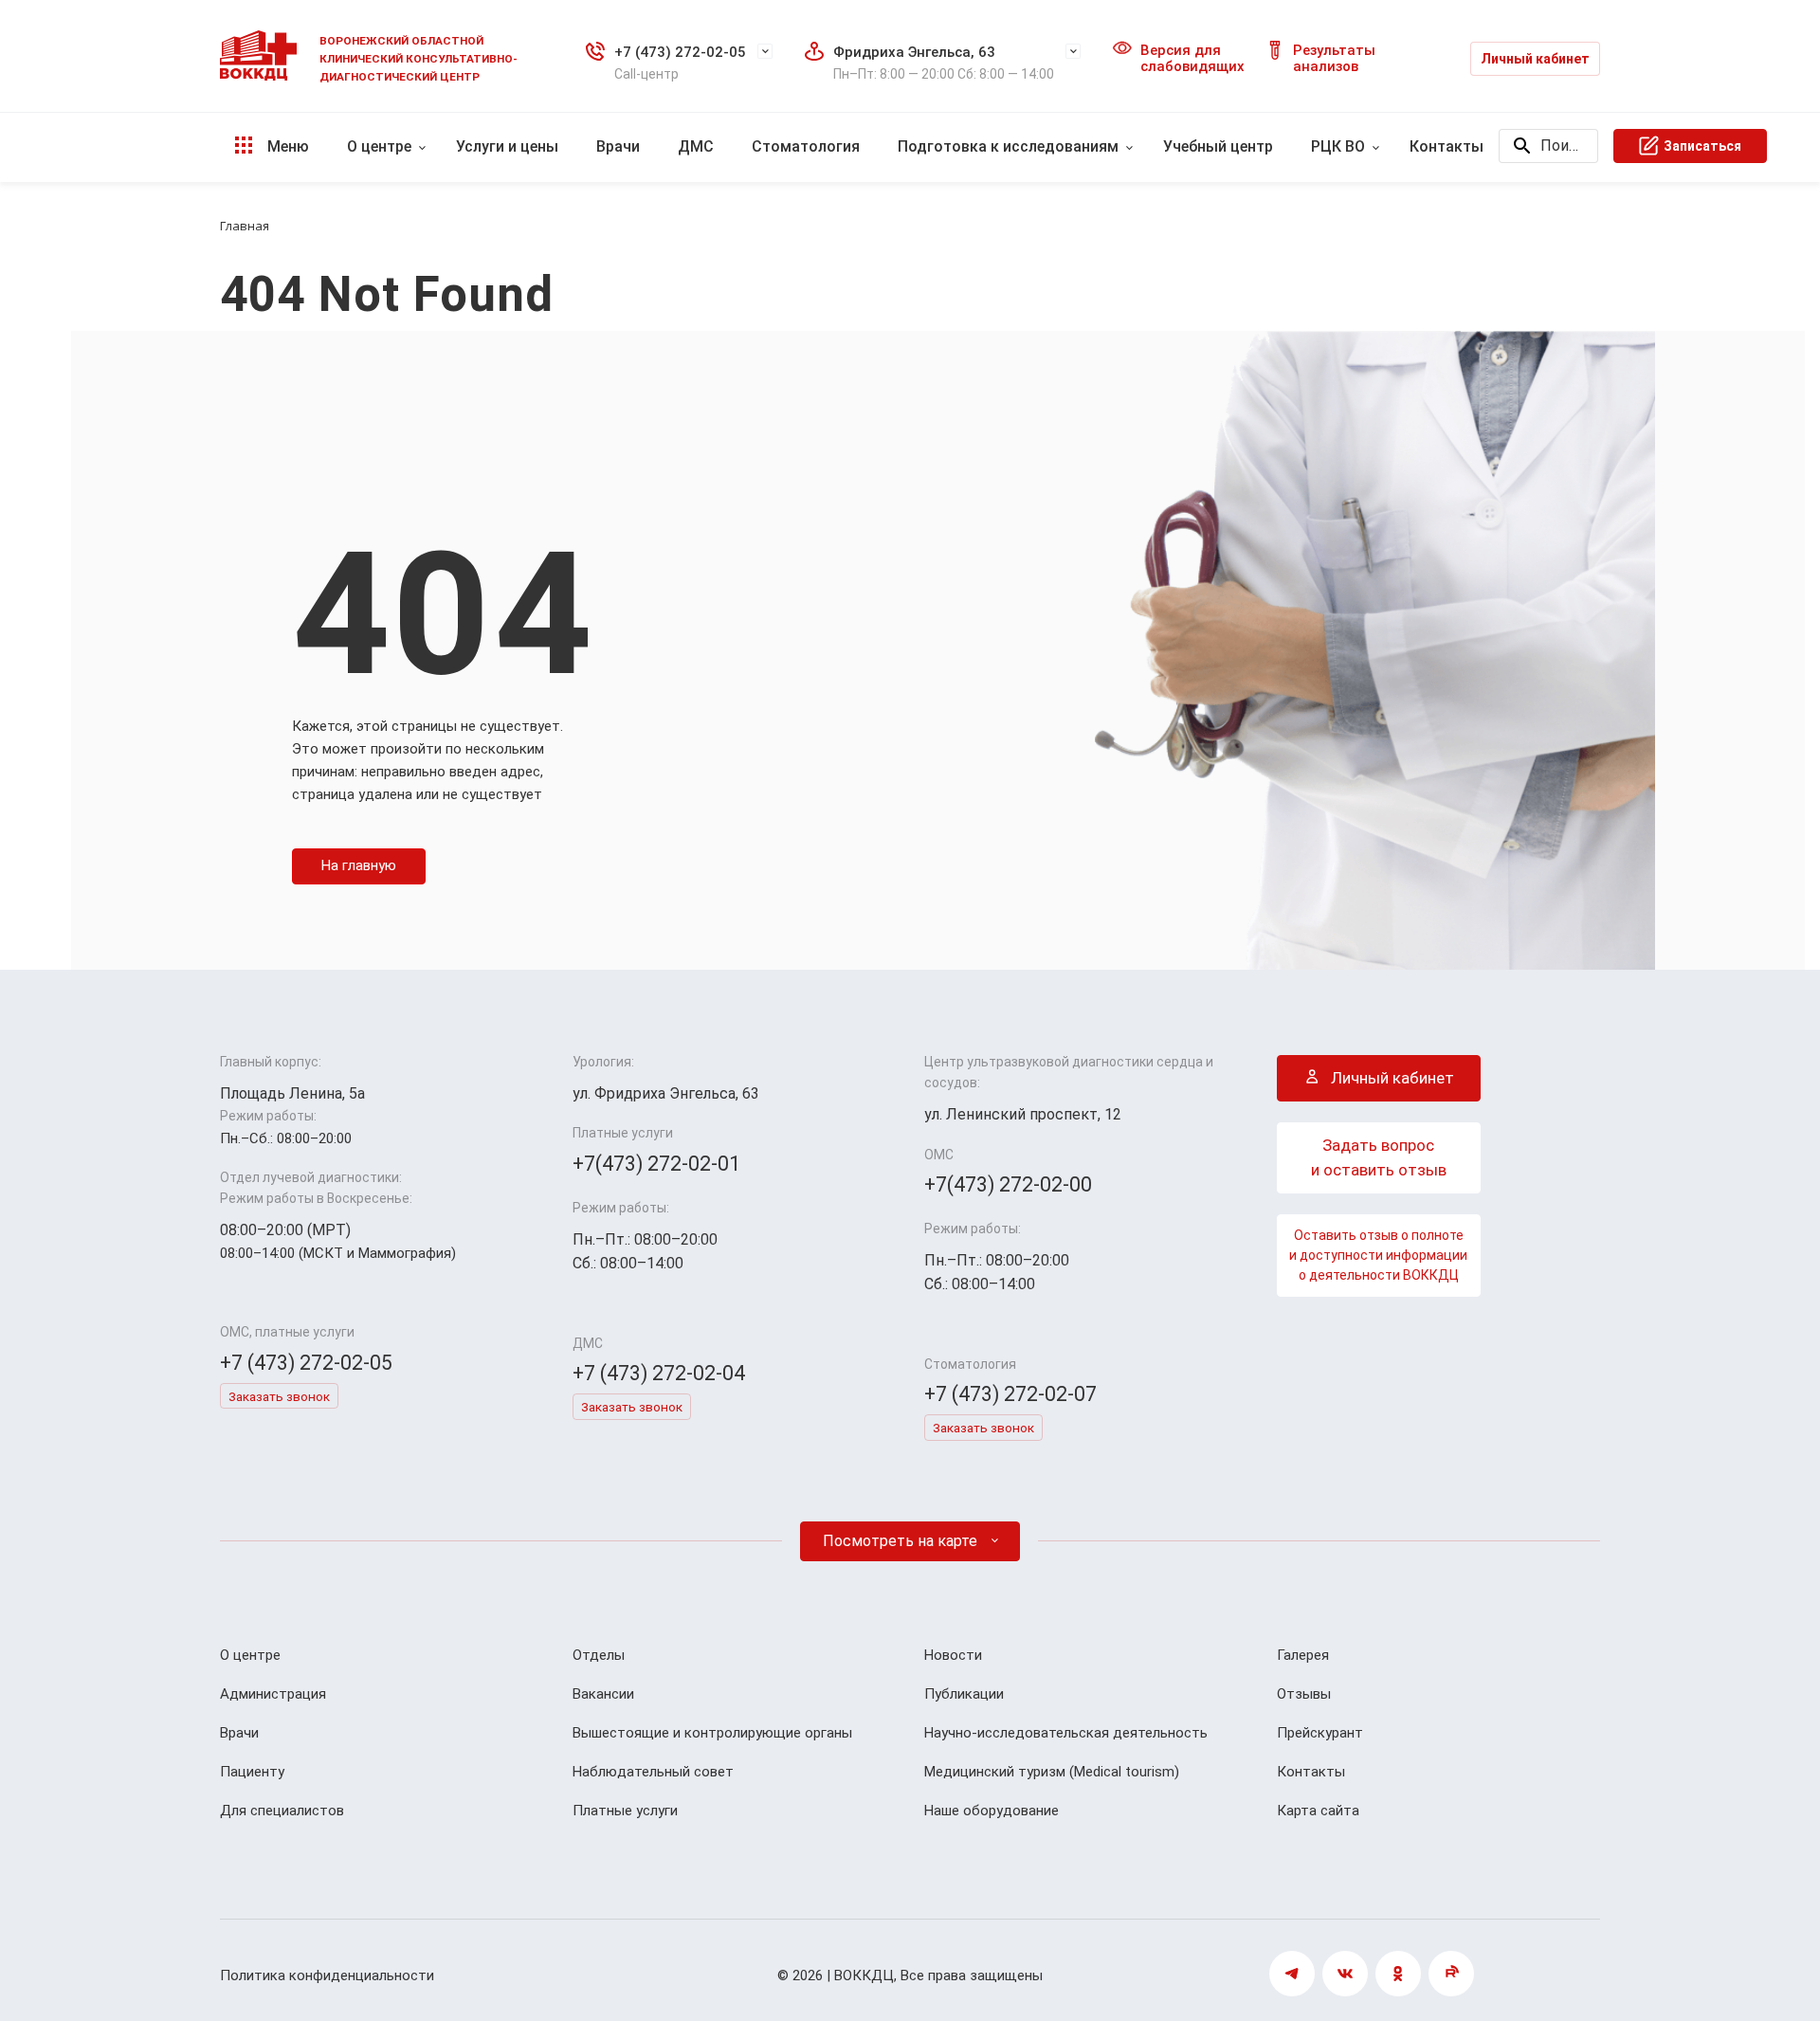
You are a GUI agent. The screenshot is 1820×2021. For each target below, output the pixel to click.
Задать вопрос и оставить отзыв (1379, 1157)
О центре (379, 146)
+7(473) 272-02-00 (1008, 1184)
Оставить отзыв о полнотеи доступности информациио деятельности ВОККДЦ (1378, 1255)
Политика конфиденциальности (327, 1975)
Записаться (1702, 146)
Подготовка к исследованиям (1008, 146)
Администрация (273, 1694)
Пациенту (252, 1772)
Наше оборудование (992, 1811)
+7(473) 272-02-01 (656, 1164)
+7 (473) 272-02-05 (680, 52)
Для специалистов (282, 1811)
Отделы (599, 1655)
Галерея (1303, 1655)
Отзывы (1304, 1694)
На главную (359, 865)
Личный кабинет (1535, 59)
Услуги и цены (507, 146)
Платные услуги (625, 1811)
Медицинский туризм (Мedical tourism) (1052, 1772)
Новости (953, 1655)
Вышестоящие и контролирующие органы (712, 1733)
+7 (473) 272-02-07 (1010, 1394)
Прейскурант (1320, 1733)
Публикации (964, 1694)
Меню (286, 146)
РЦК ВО (1338, 146)
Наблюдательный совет (653, 1772)
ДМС (696, 146)
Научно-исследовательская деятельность (1066, 1733)
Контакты (1447, 146)
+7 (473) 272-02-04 (659, 1373)
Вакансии (603, 1694)
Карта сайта (1318, 1811)
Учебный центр (1218, 146)
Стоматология (806, 146)
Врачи (618, 146)
